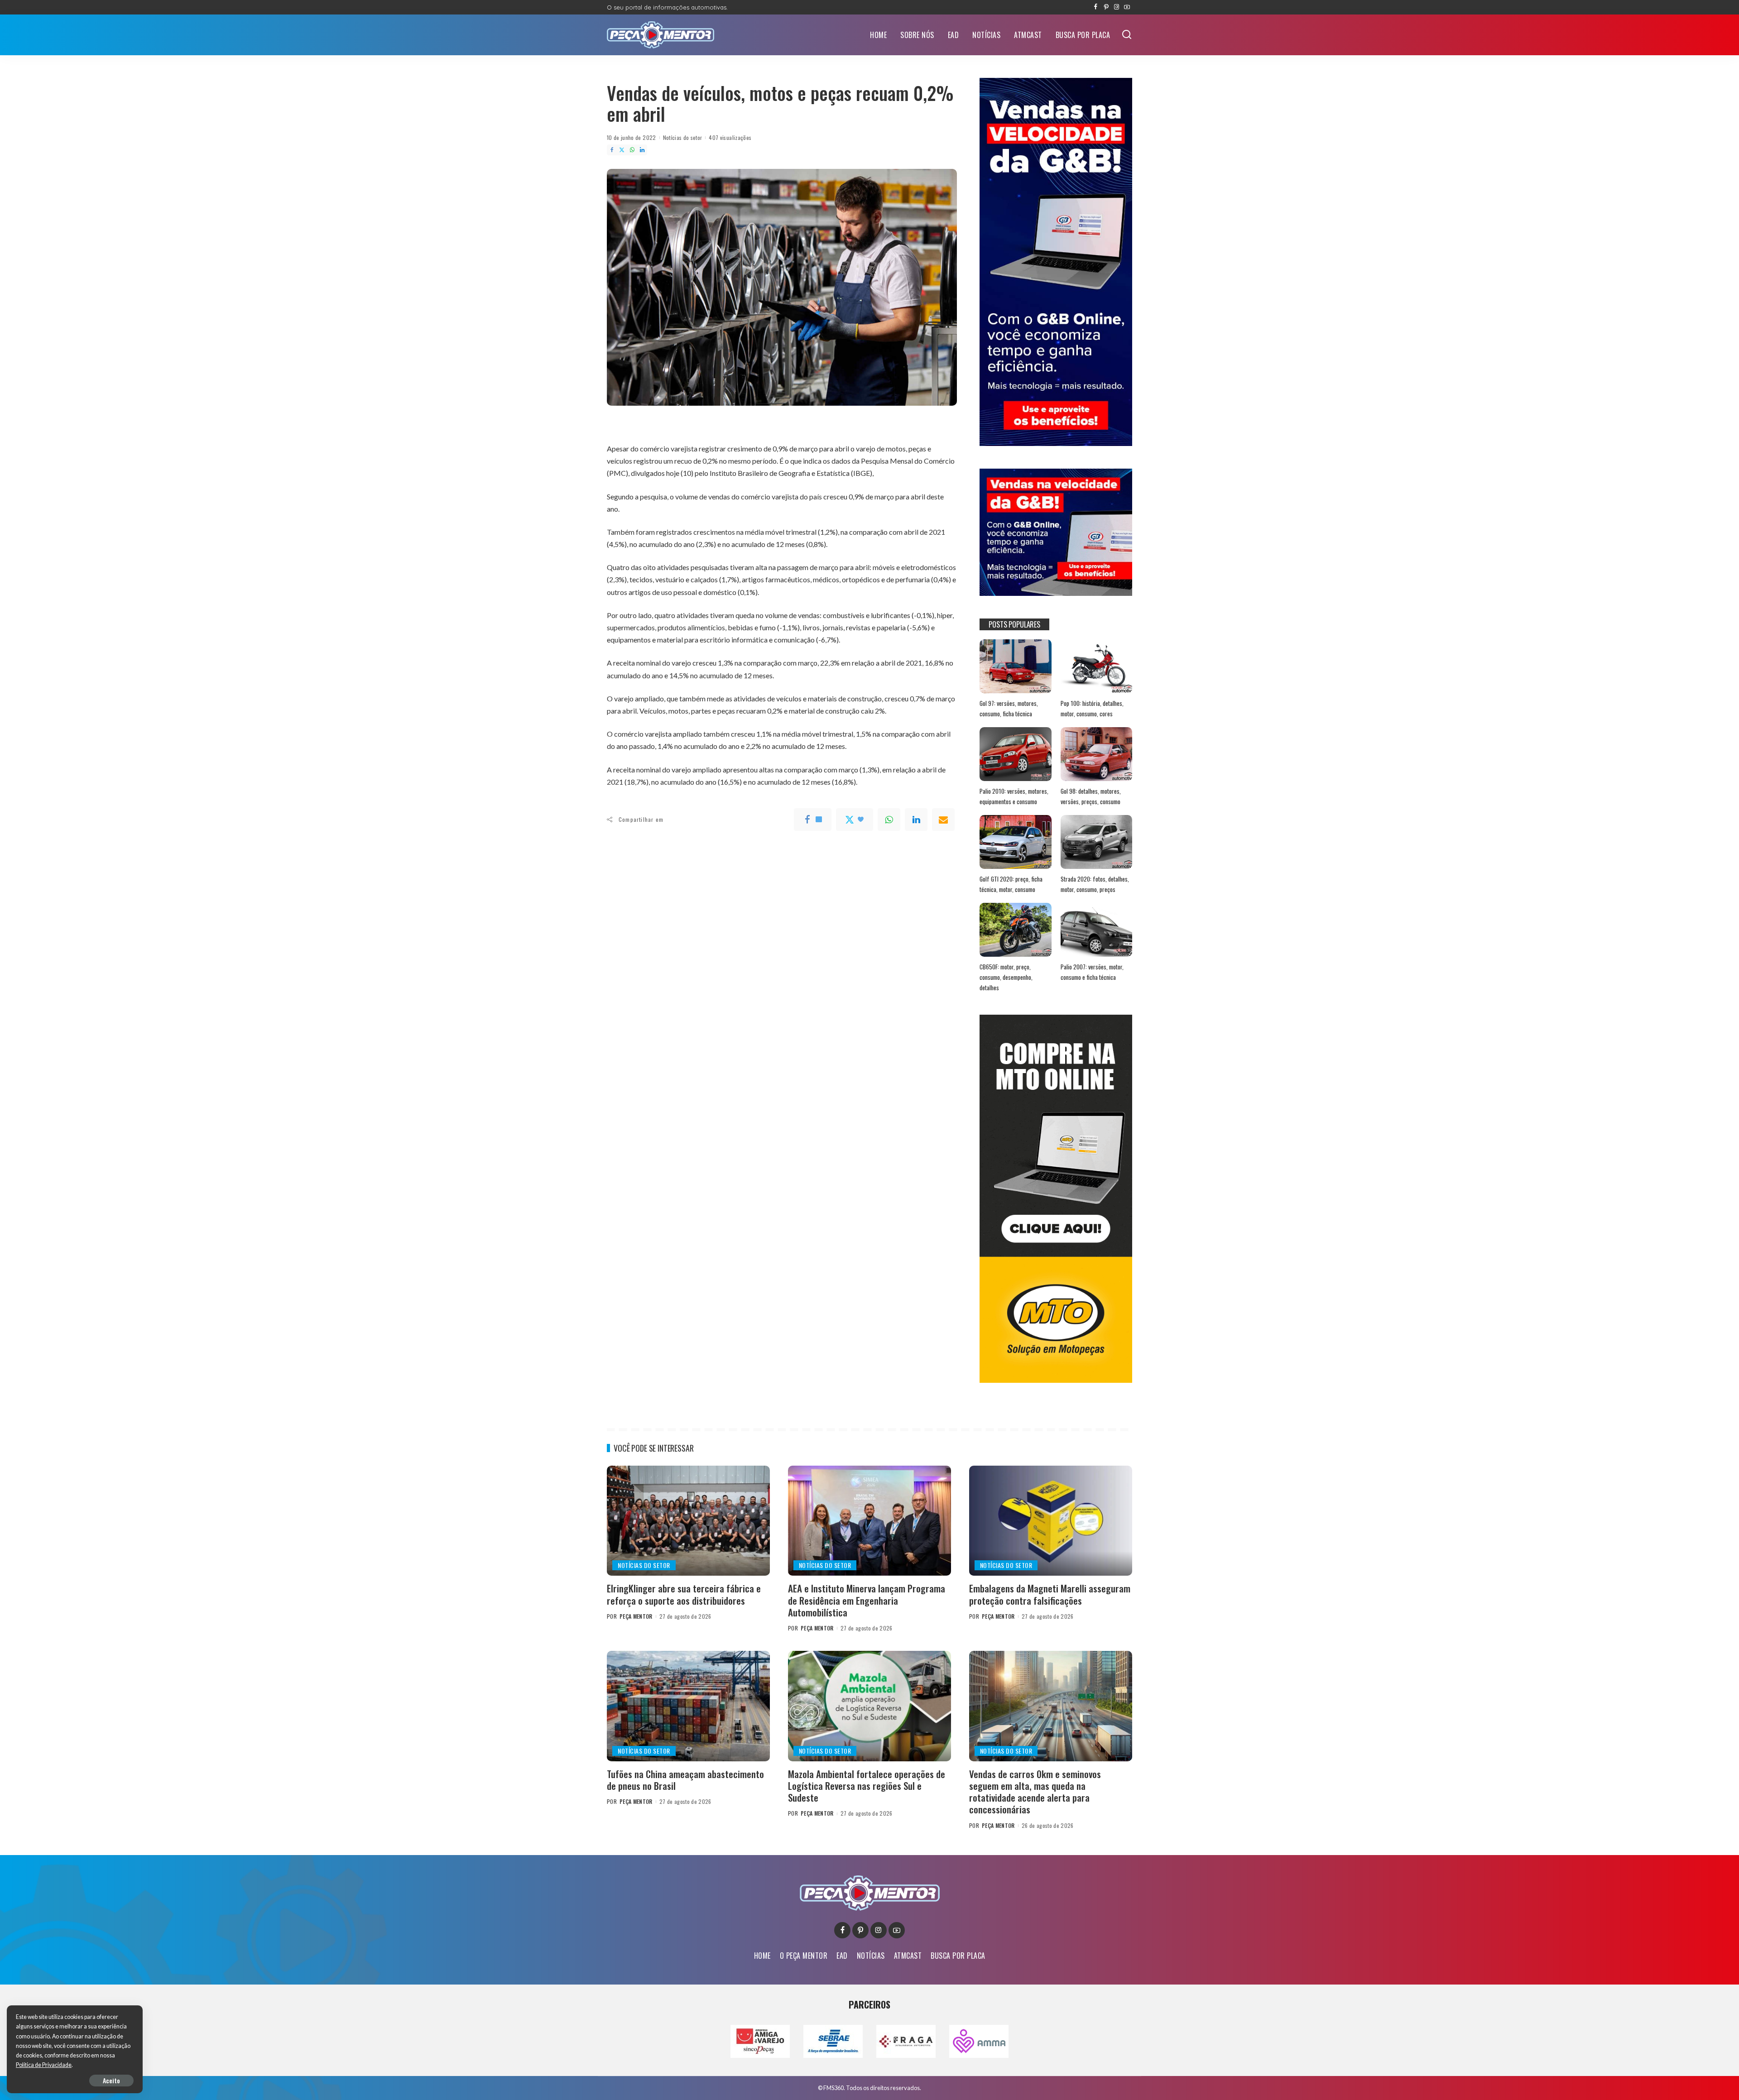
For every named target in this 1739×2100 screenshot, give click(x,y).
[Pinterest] (1106, 7)
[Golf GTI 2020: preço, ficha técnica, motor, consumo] (1015, 842)
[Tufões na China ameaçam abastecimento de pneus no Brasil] (688, 1706)
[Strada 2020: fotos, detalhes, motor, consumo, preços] (1096, 842)
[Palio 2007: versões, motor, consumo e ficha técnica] (1096, 930)
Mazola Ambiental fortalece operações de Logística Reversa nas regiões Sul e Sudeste (867, 1786)
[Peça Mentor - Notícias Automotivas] (661, 35)
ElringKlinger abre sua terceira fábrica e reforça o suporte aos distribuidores (684, 1594)
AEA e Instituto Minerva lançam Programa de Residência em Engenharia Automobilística (867, 1600)
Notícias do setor (683, 137)
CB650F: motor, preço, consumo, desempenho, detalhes (1006, 977)
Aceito (111, 2080)
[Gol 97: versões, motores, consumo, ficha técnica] (1015, 666)
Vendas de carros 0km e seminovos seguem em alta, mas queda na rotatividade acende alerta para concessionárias (1035, 1792)
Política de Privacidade (44, 2065)
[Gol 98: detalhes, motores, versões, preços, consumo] (1096, 754)
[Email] (943, 820)
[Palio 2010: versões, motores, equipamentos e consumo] (1015, 754)
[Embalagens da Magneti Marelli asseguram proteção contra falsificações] (1051, 1521)
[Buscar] (1127, 35)
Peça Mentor (636, 1616)
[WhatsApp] (632, 150)
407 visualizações (730, 137)
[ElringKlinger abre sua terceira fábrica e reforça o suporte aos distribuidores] (688, 1521)
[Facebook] (1096, 7)
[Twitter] (622, 150)
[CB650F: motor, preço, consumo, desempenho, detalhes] (1015, 930)
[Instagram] (1117, 7)
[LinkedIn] (642, 150)
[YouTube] (1127, 7)
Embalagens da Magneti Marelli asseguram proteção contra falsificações (1050, 1594)
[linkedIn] (916, 820)
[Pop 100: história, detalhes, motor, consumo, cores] (1096, 666)
